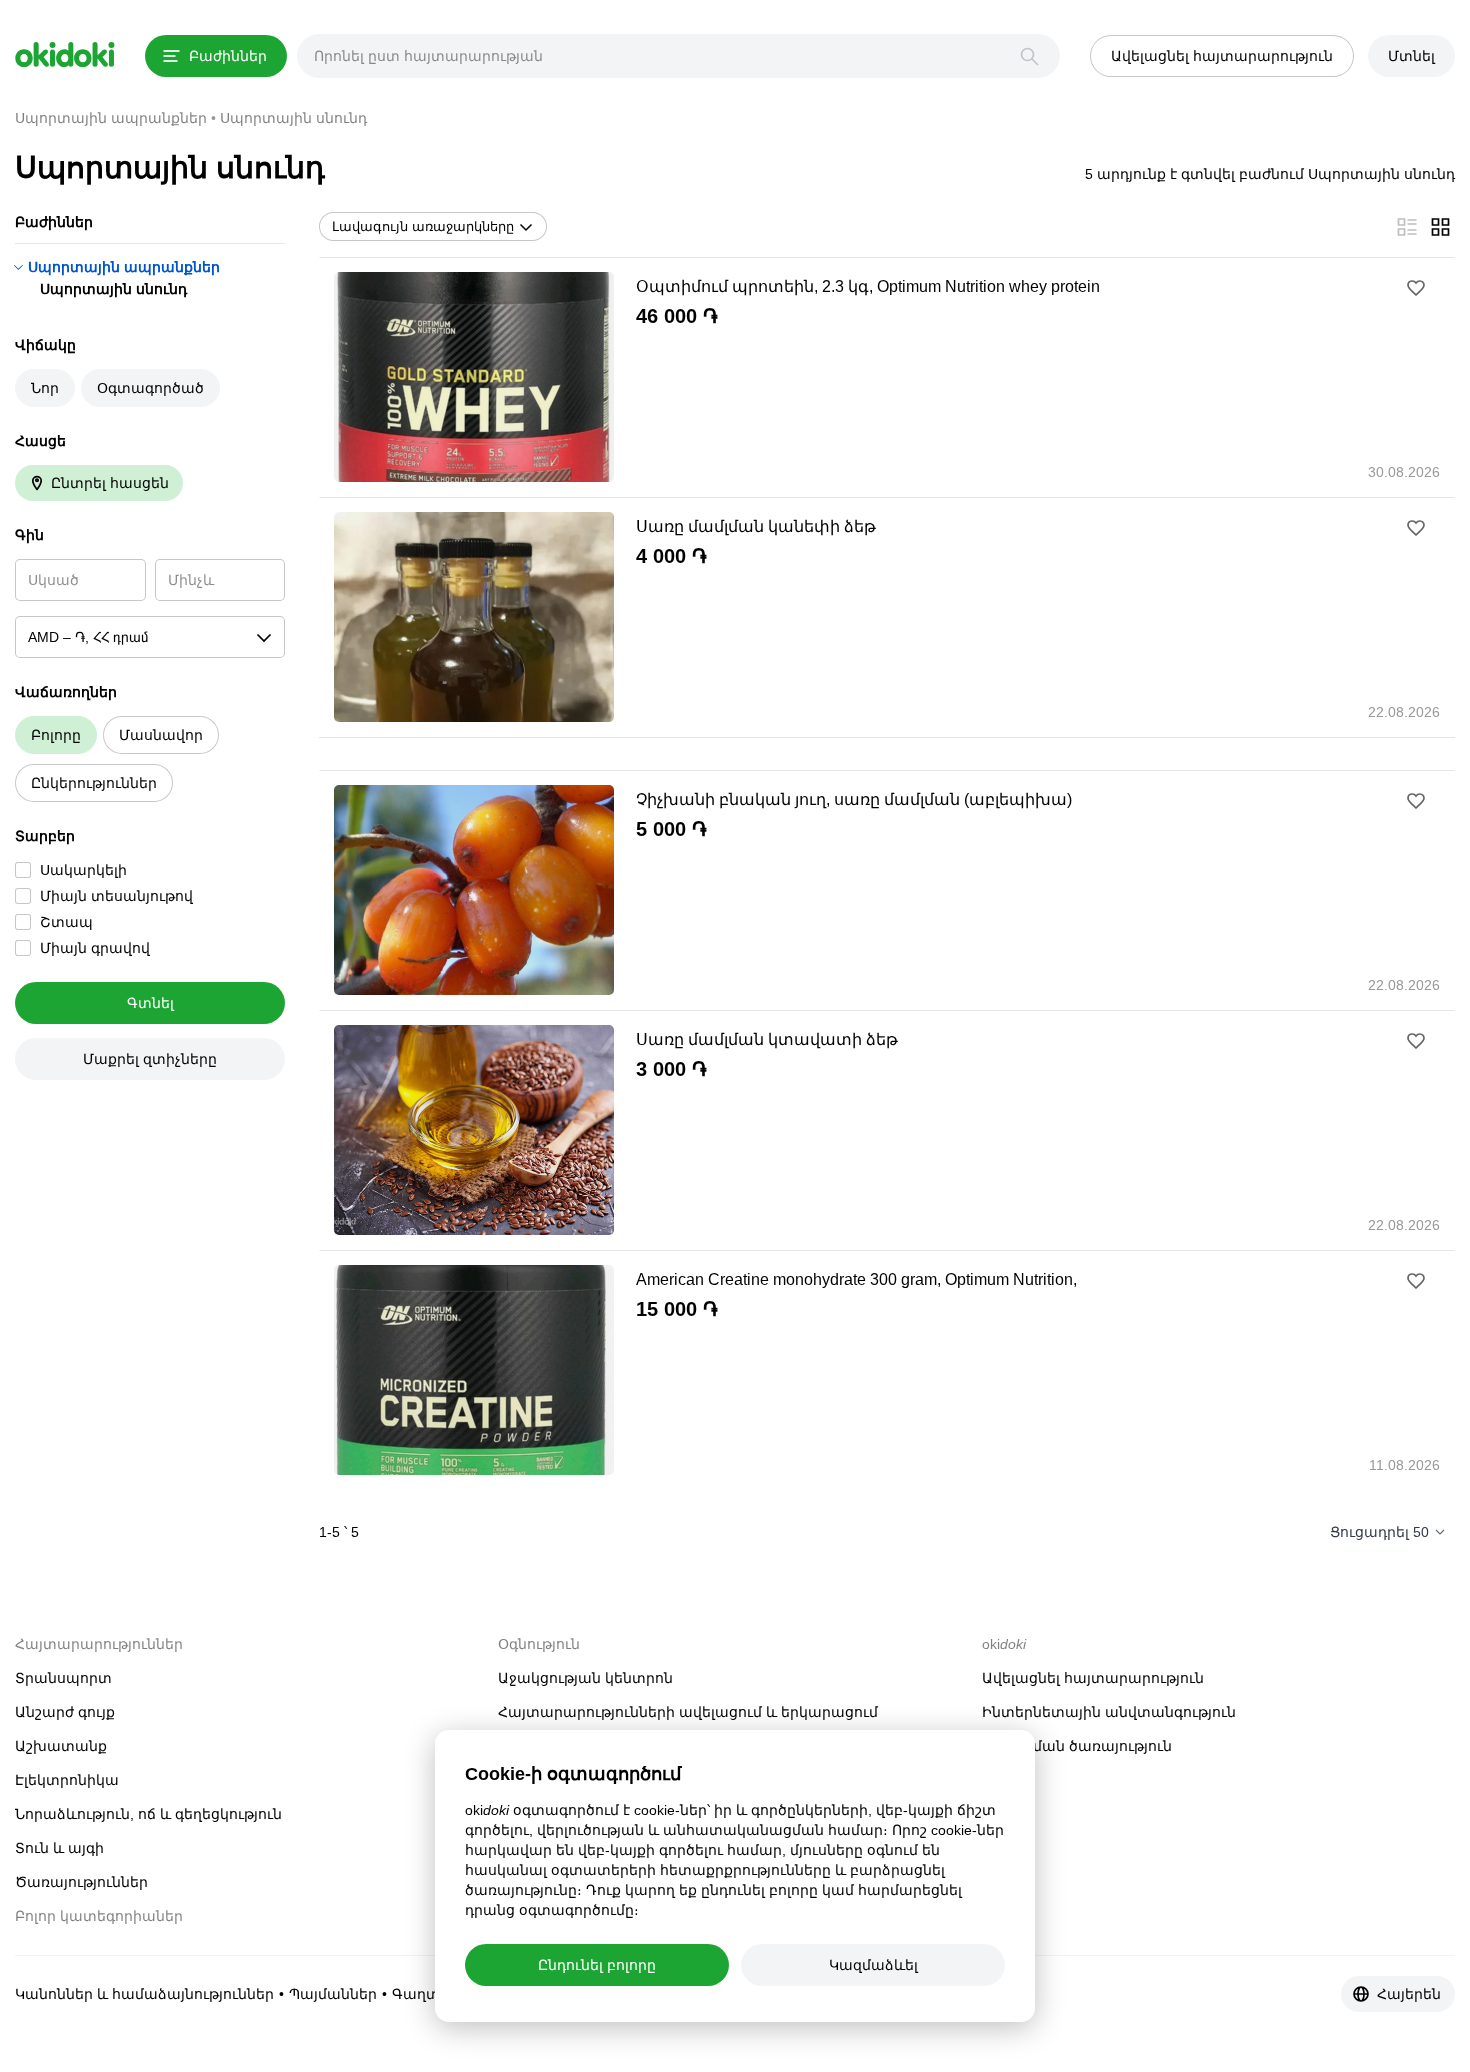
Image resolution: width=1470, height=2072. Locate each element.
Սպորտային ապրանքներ (124, 267)
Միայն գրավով (95, 948)
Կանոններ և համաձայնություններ (144, 1994)
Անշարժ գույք (65, 1712)
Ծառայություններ (81, 1882)
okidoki (65, 55)
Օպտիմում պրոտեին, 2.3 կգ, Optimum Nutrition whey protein (868, 286)
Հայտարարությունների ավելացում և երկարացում (688, 1712)
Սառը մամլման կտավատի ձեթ (767, 1039)
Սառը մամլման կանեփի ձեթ (756, 526)
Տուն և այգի (59, 1848)
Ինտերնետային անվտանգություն (1109, 1712)
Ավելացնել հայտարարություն (1093, 1678)
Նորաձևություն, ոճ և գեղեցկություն (148, 1814)
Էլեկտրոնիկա (67, 1780)
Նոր (45, 388)
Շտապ (66, 922)
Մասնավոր (161, 735)
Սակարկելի (83, 870)
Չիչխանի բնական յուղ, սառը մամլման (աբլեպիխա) (854, 799)
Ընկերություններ (94, 783)
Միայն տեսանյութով (116, 896)
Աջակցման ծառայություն (1077, 1746)
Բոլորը (56, 735)
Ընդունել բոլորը (597, 1965)
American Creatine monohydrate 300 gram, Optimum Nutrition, (856, 1279)
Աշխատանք (61, 1746)
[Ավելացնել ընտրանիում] (1416, 288)
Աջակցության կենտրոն (585, 1678)
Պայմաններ (333, 1994)
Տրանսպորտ (63, 1678)
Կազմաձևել (873, 1965)
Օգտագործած (150, 388)
